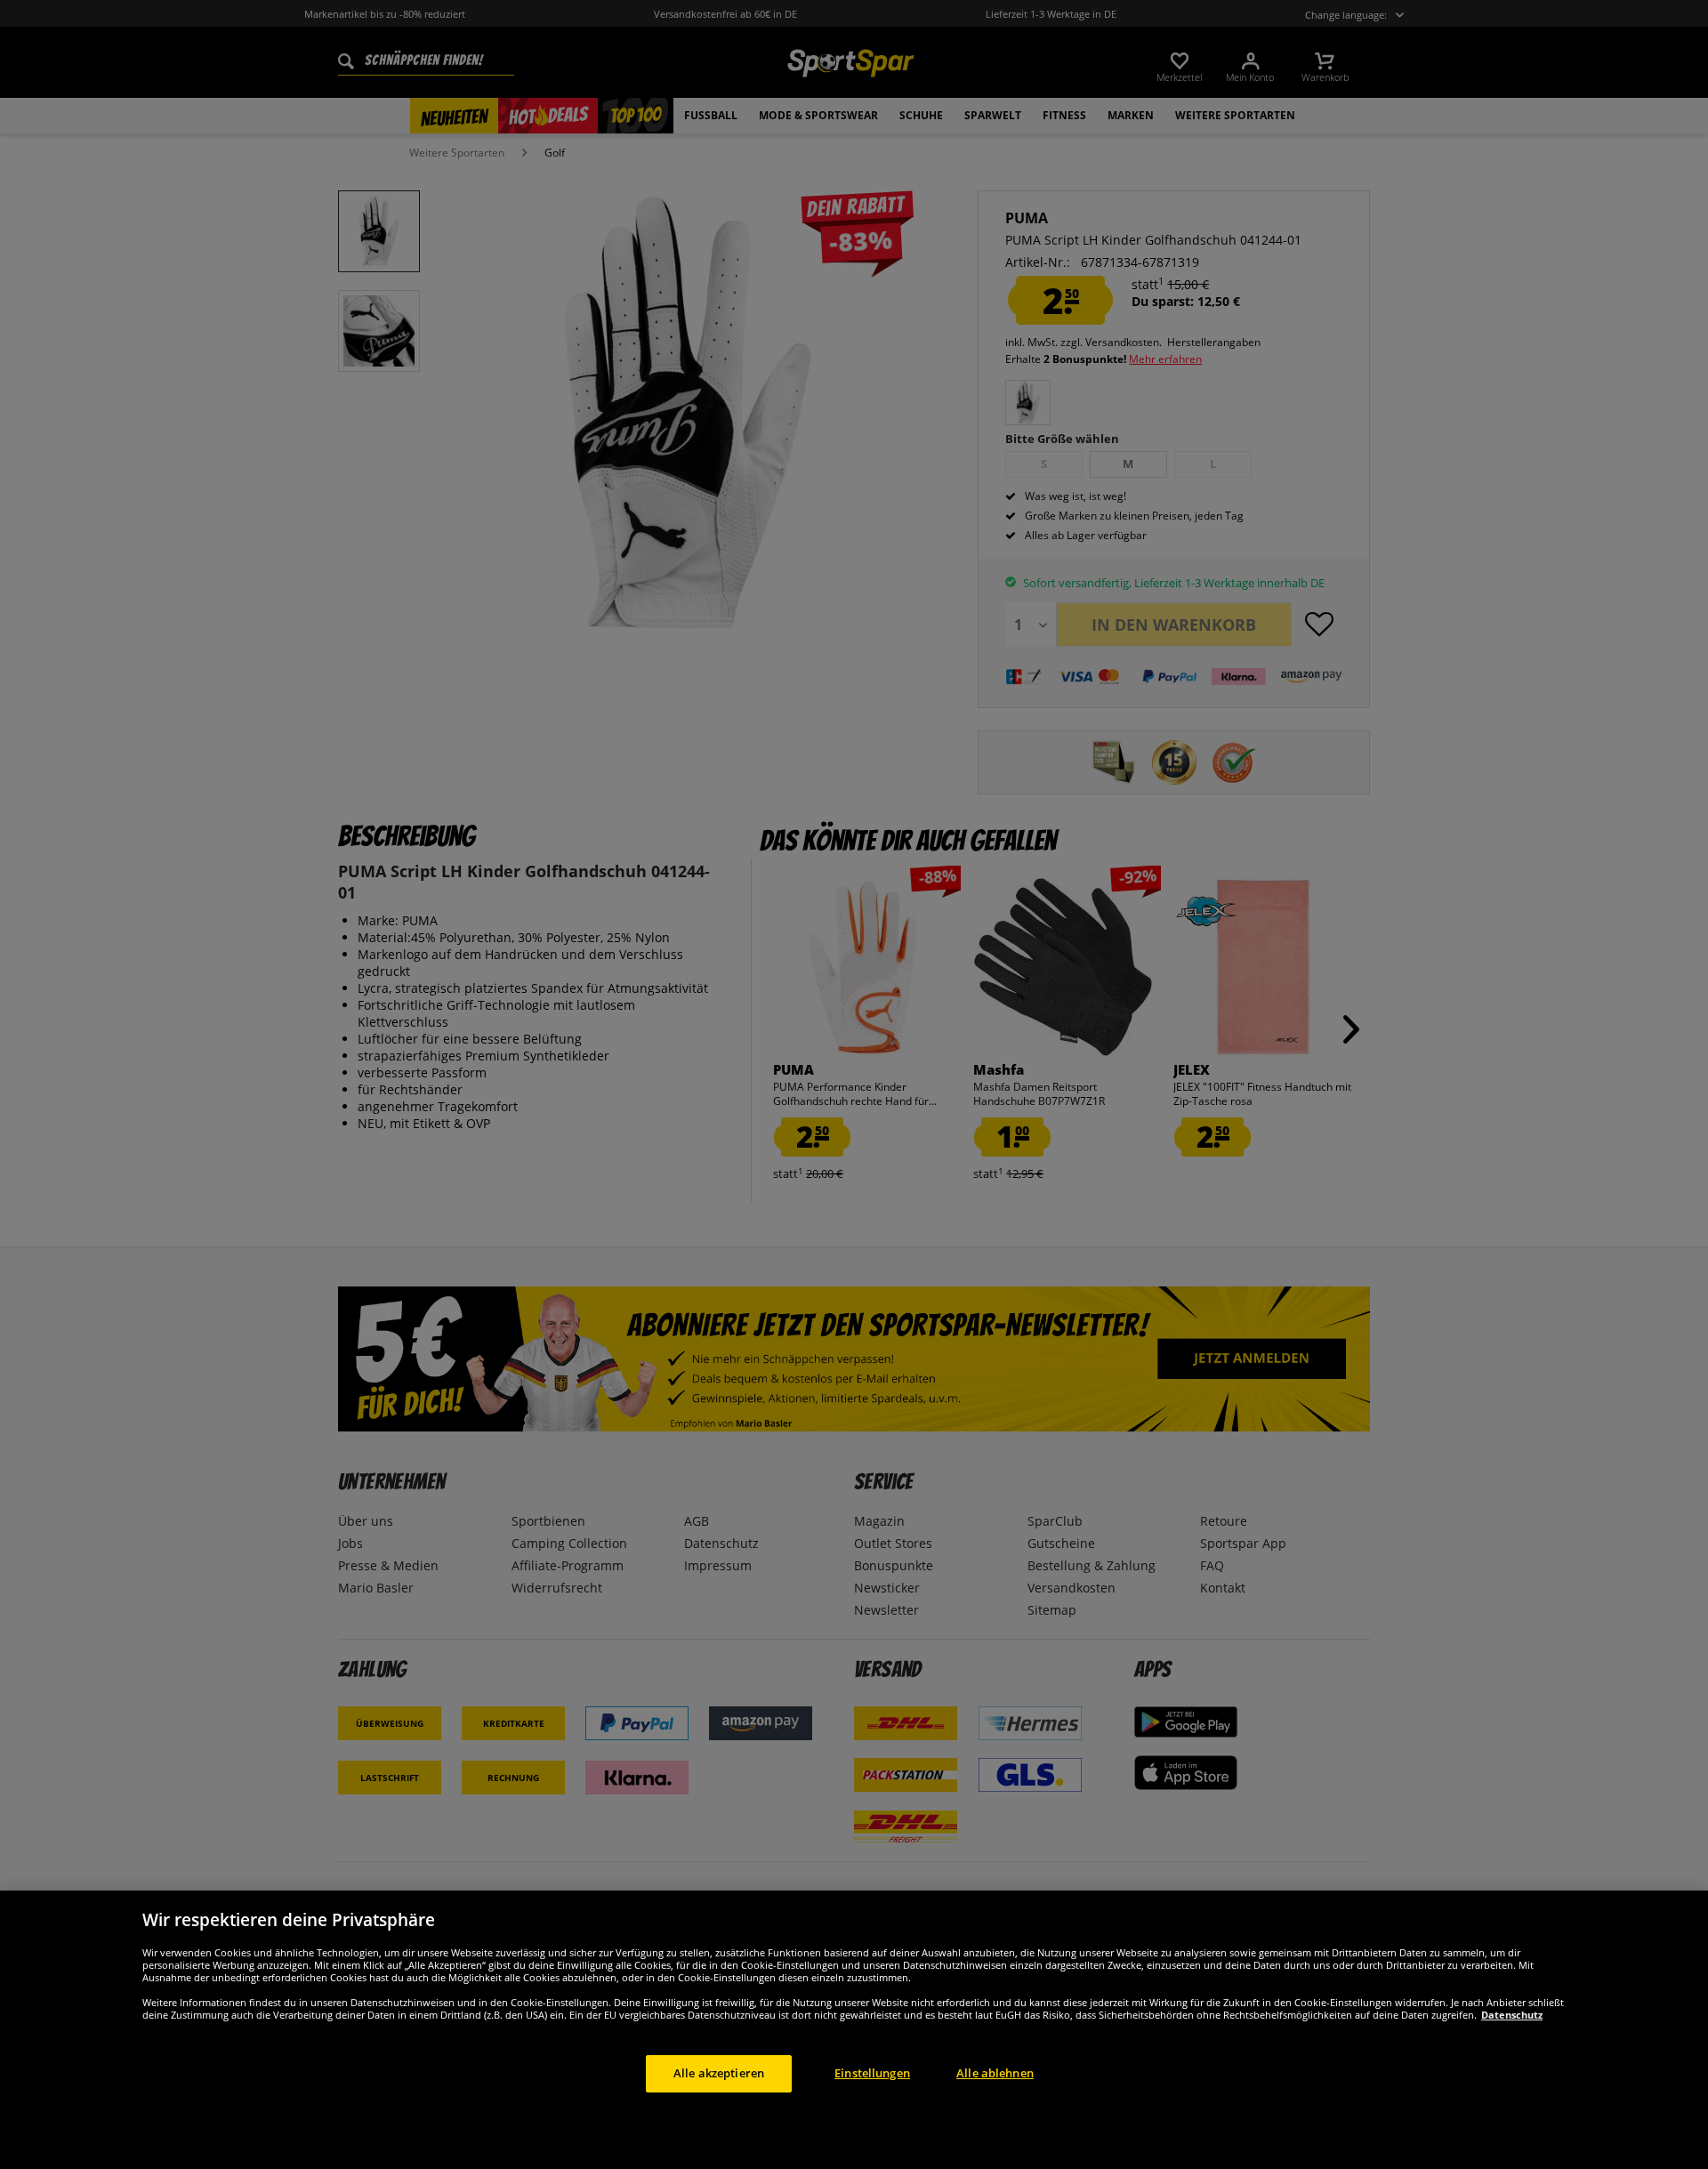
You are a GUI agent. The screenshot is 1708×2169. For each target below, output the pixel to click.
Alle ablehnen (995, 2073)
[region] (854, 2030)
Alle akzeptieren (719, 2073)
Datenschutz (1512, 2015)
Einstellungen (872, 2073)
